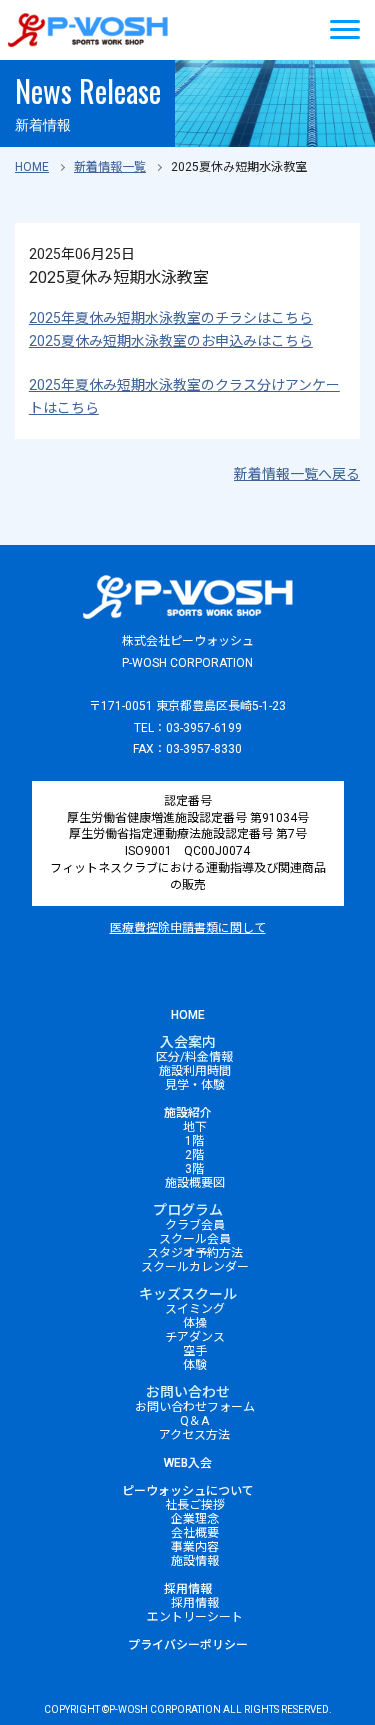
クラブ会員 (195, 1225)
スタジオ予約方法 (195, 1253)
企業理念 (195, 1519)
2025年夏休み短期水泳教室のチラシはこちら (171, 318)
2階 (194, 1155)
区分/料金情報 (194, 1057)
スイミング (195, 1309)
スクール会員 (195, 1239)
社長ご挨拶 (195, 1505)
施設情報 (195, 1561)
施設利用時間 (195, 1071)
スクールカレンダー (195, 1267)
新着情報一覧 (110, 167)
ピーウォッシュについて (188, 1491)
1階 (194, 1141)
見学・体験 (195, 1085)
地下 (195, 1127)
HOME (32, 167)
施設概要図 (195, 1183)
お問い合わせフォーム (195, 1407)
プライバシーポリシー (188, 1645)
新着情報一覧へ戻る (297, 474)
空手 (195, 1351)
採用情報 (188, 1589)
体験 (195, 1365)
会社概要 (195, 1533)
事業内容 (195, 1547)
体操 (195, 1323)
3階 (194, 1169)
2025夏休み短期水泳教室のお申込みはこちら (171, 341)
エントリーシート (195, 1617)
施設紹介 (188, 1113)
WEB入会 (188, 1463)
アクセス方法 (194, 1435)
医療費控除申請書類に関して (188, 928)
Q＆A (194, 1421)
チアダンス (195, 1337)
